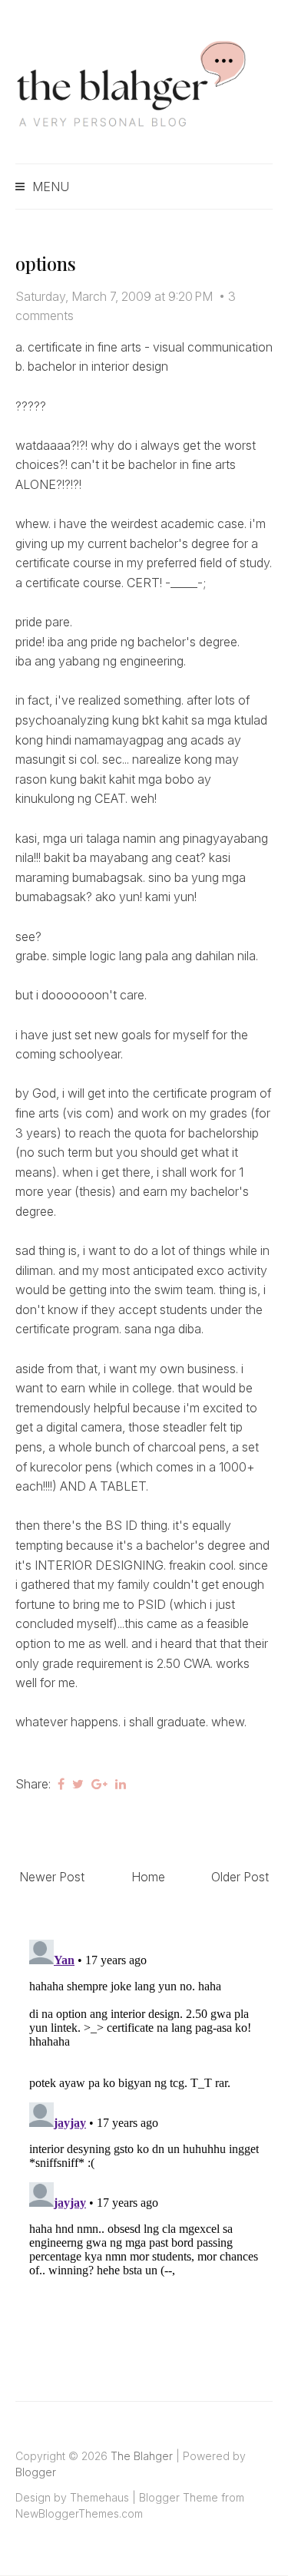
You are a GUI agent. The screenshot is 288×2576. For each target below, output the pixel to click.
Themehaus (99, 2497)
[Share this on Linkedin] (121, 1784)
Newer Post (52, 1877)
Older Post (240, 1877)
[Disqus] (144, 2125)
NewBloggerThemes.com (79, 2513)
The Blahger (142, 2456)
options (45, 263)
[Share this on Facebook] (61, 1784)
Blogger (36, 2472)
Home (148, 1877)
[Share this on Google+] (99, 1784)
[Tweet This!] (78, 1784)
